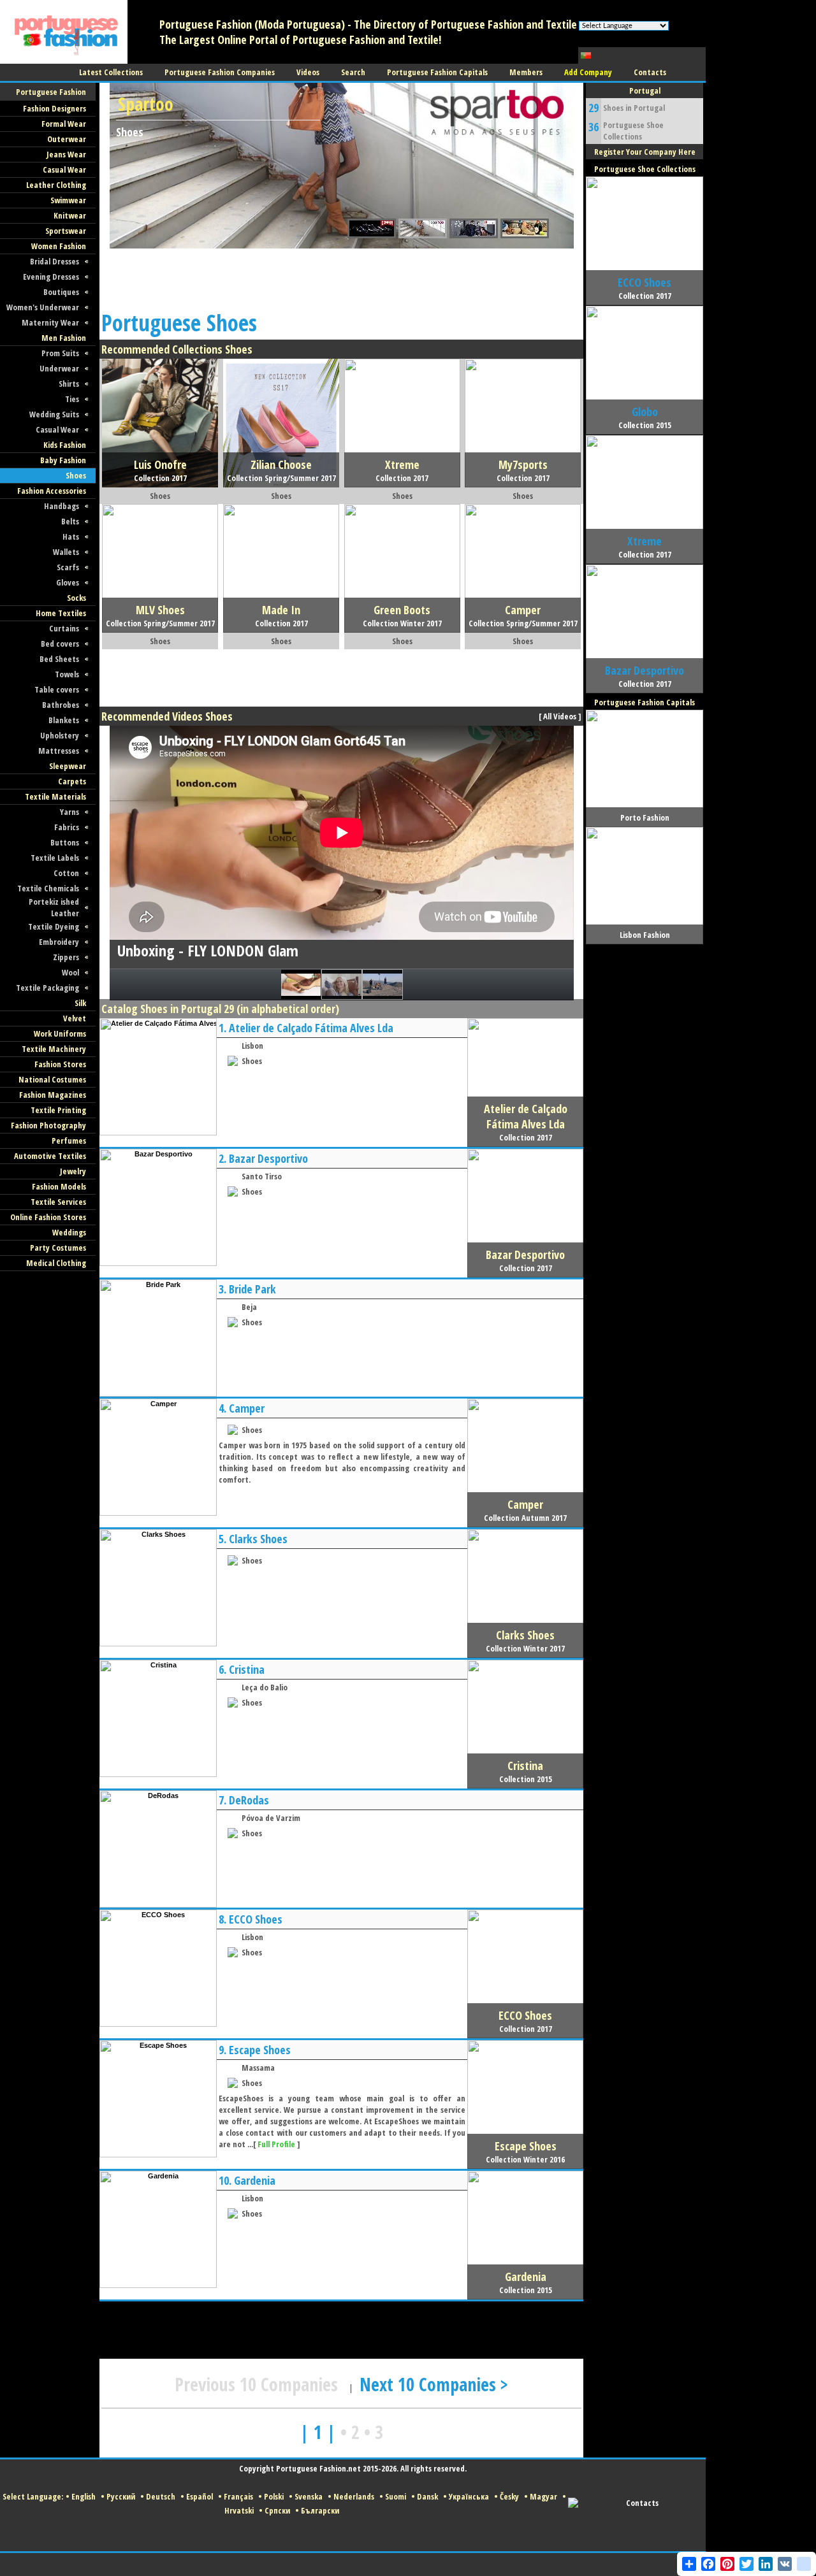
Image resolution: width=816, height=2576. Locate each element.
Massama (258, 2068)
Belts (70, 521)
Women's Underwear (43, 307)
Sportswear (66, 231)
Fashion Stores (60, 1064)
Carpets (72, 781)
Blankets (64, 720)
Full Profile (276, 2144)
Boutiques (61, 292)
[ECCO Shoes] (158, 2024)
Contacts (642, 2503)
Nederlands (354, 2496)
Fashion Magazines (53, 1095)
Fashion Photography (48, 1125)
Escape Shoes (260, 2050)
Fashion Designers (55, 108)
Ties (72, 399)
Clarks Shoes (258, 1539)
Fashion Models (59, 1186)
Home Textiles (61, 613)
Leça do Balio (265, 1687)
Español (200, 2496)
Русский (121, 2496)
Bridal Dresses (55, 261)
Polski (274, 2496)
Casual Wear (64, 169)
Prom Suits (60, 353)
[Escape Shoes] (158, 2155)
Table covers (57, 689)
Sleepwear (68, 766)
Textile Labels (55, 858)
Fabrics (67, 827)
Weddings (69, 1232)
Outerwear (67, 139)
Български (320, 2510)
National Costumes (52, 1079)
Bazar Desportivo (268, 1158)
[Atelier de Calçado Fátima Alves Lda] (158, 1133)
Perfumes (69, 1140)
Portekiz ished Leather (54, 907)
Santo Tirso (262, 1176)
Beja (249, 1307)
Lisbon (252, 1046)
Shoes (76, 475)
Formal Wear (64, 124)
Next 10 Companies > (434, 2384)
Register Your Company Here (645, 152)
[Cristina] (158, 1774)
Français (238, 2496)
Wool (70, 972)
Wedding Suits (54, 414)
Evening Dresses (51, 277)
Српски (277, 2510)
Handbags (62, 506)
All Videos (560, 716)
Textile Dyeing (54, 926)
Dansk (427, 2496)
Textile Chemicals (48, 888)
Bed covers (60, 644)
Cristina (247, 1669)
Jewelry (73, 1171)
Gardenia (255, 2180)
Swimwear (68, 200)
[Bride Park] (158, 1394)
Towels (67, 674)
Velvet (75, 1018)
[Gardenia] (158, 2285)
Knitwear (70, 215)
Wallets (66, 552)
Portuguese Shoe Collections (633, 131)
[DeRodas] (158, 1905)
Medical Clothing (56, 1263)
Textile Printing (58, 1110)
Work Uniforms (60, 1033)
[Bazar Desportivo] (158, 1263)
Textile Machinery (54, 1049)
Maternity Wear (50, 322)
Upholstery (60, 735)
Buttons (65, 842)
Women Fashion (59, 246)
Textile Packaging (47, 988)
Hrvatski (239, 2510)
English (84, 2496)
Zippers (66, 957)
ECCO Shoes (256, 1919)
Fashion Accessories (52, 491)
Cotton (66, 873)
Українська (469, 2496)
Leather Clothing (56, 185)
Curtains (64, 628)
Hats (71, 536)
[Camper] (158, 1513)
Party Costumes (58, 1248)
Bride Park (252, 1289)
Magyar (543, 2496)
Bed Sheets (59, 659)
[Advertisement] (331, 277)
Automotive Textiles (50, 1156)
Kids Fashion (65, 445)
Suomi (396, 2496)
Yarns (69, 812)
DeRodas (249, 1800)
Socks (76, 598)
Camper (247, 1408)
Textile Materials (55, 796)
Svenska (309, 2496)
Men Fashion (64, 338)
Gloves (68, 582)
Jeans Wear (66, 154)
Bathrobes (61, 705)
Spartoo (146, 104)
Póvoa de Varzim (271, 1818)
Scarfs (68, 567)
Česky (509, 2496)
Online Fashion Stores (48, 1217)
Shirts (69, 384)
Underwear (59, 368)
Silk (80, 1003)
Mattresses (59, 751)
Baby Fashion (63, 460)
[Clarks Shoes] (158, 1644)
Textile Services (58, 1202)
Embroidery (59, 942)
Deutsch (161, 2496)
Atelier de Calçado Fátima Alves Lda (311, 1028)
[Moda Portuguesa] (64, 61)
